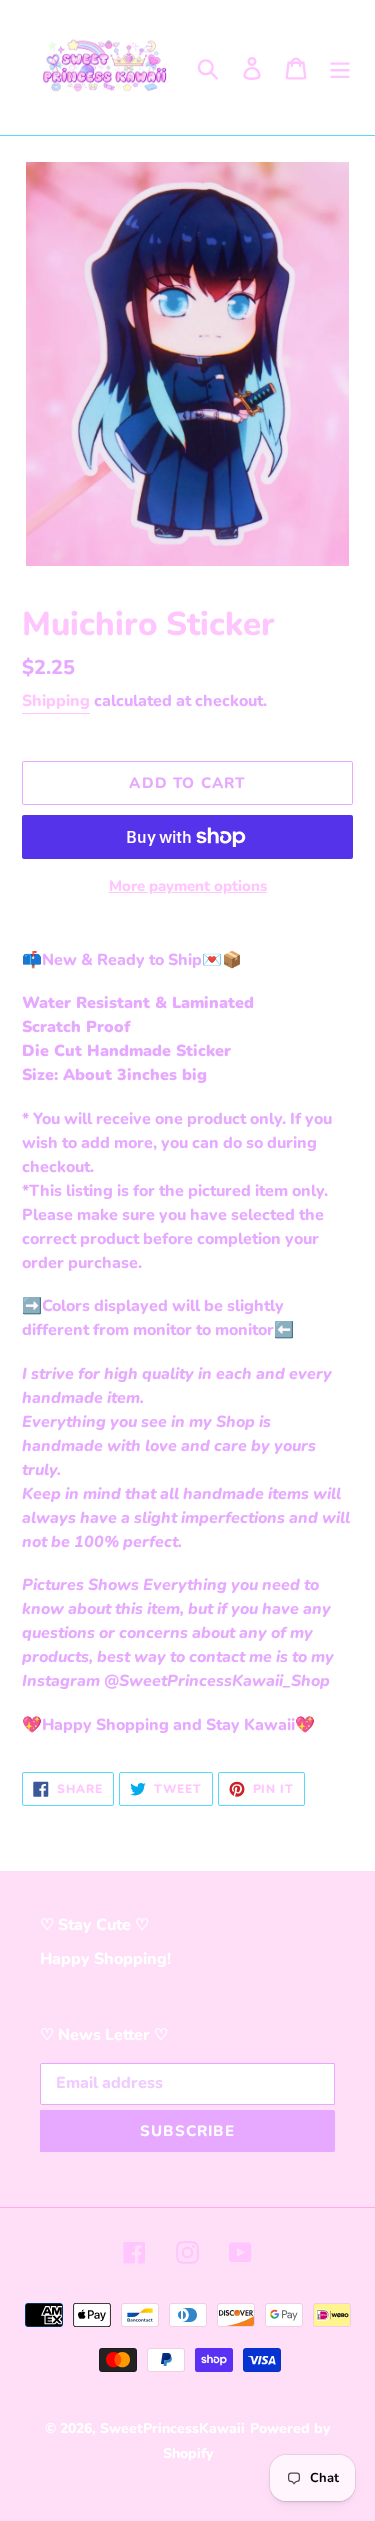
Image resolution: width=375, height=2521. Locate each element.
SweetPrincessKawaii (172, 2428)
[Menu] (340, 68)
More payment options (188, 886)
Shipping (56, 701)
